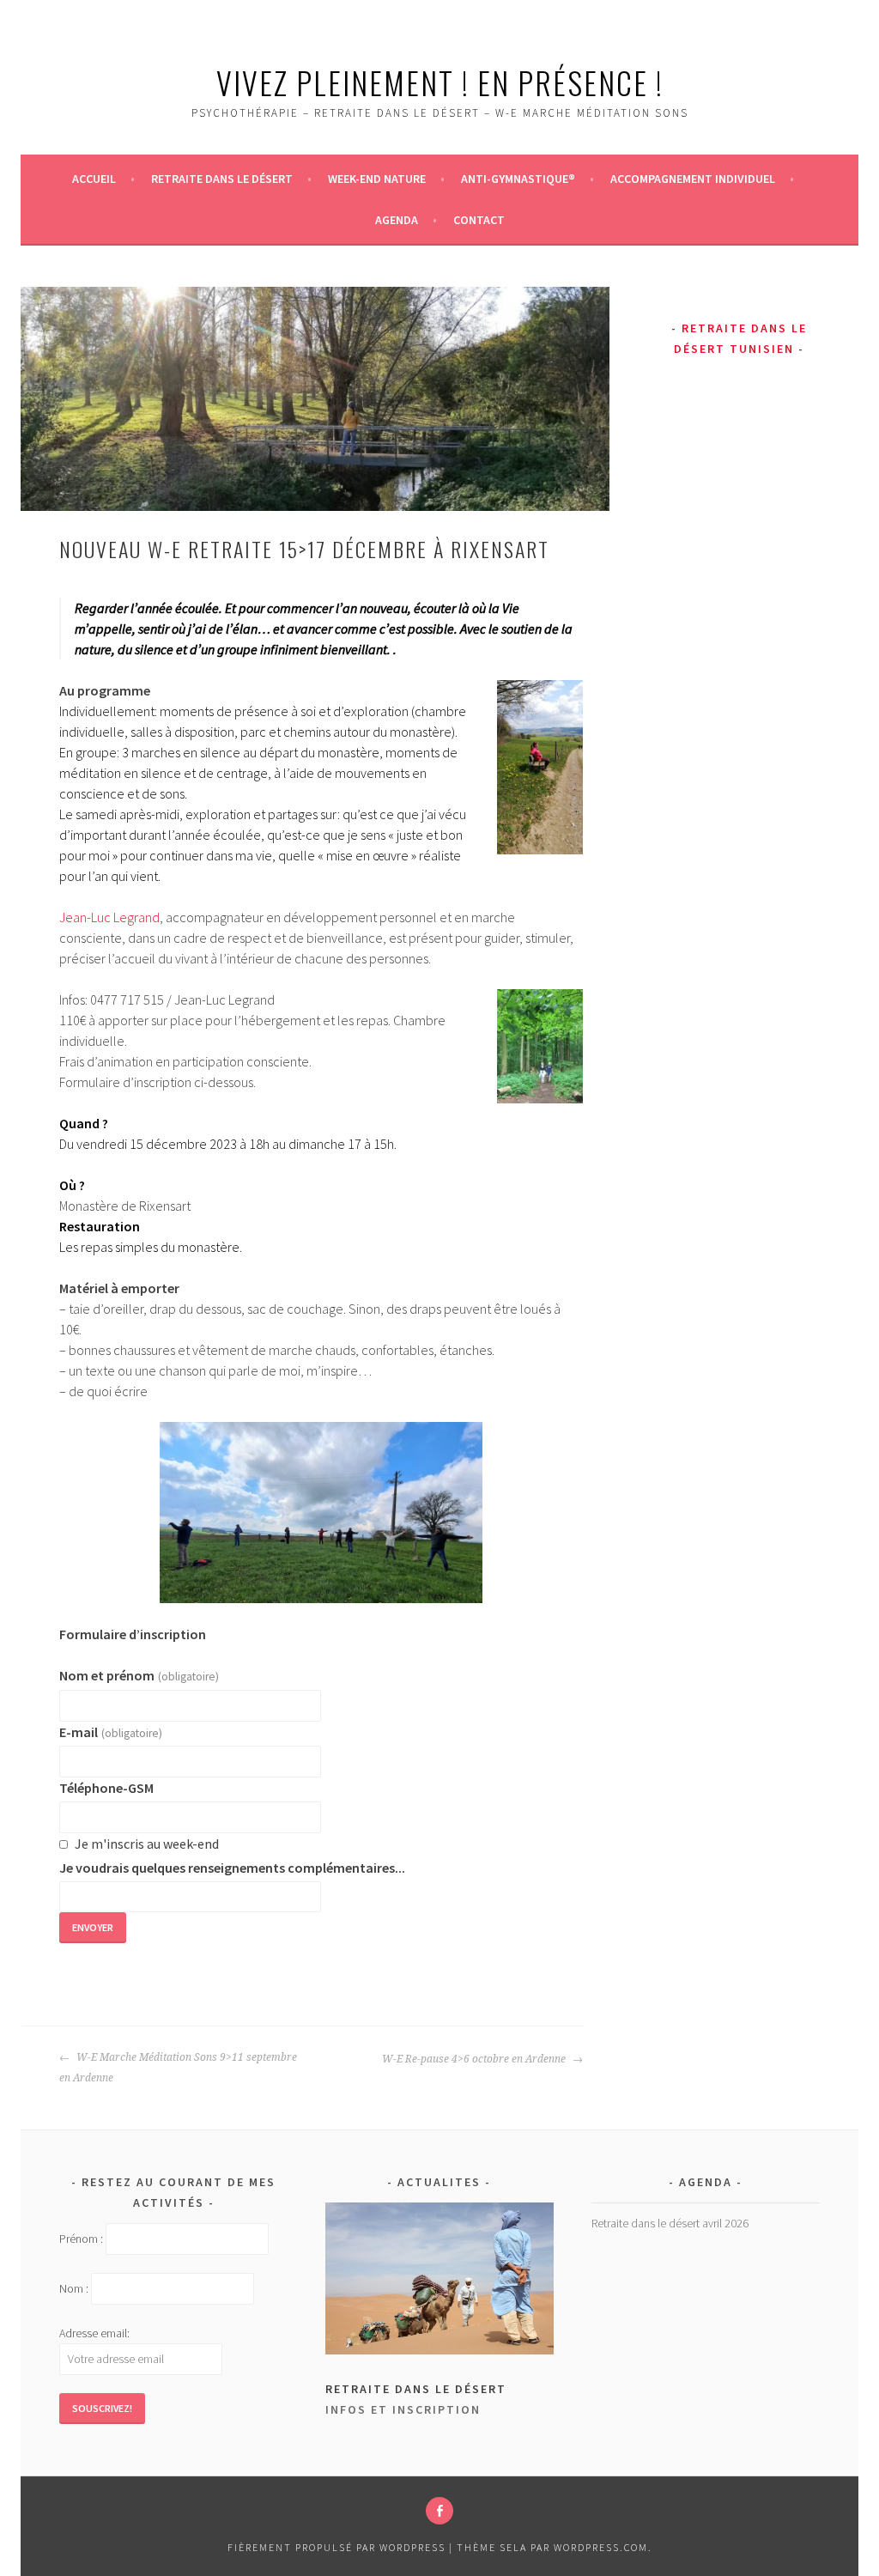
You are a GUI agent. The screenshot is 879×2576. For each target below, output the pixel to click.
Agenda (397, 220)
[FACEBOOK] (439, 2511)
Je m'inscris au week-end (147, 1844)
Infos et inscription (403, 2409)
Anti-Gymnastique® (518, 179)
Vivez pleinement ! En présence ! (440, 82)
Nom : (74, 2289)
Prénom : (81, 2239)
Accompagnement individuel (693, 179)
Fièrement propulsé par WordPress (336, 2547)
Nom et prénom (139, 1675)
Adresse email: (94, 2333)
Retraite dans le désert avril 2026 (670, 2223)
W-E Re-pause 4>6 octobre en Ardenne (475, 2059)
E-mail (110, 1732)
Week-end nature (377, 179)
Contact (479, 220)
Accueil (94, 179)
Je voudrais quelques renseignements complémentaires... (232, 1868)
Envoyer (93, 1927)
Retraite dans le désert (222, 179)
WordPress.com (601, 2547)
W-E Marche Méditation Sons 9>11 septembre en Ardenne (178, 2068)
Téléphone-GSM (106, 1788)
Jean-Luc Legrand (109, 917)
